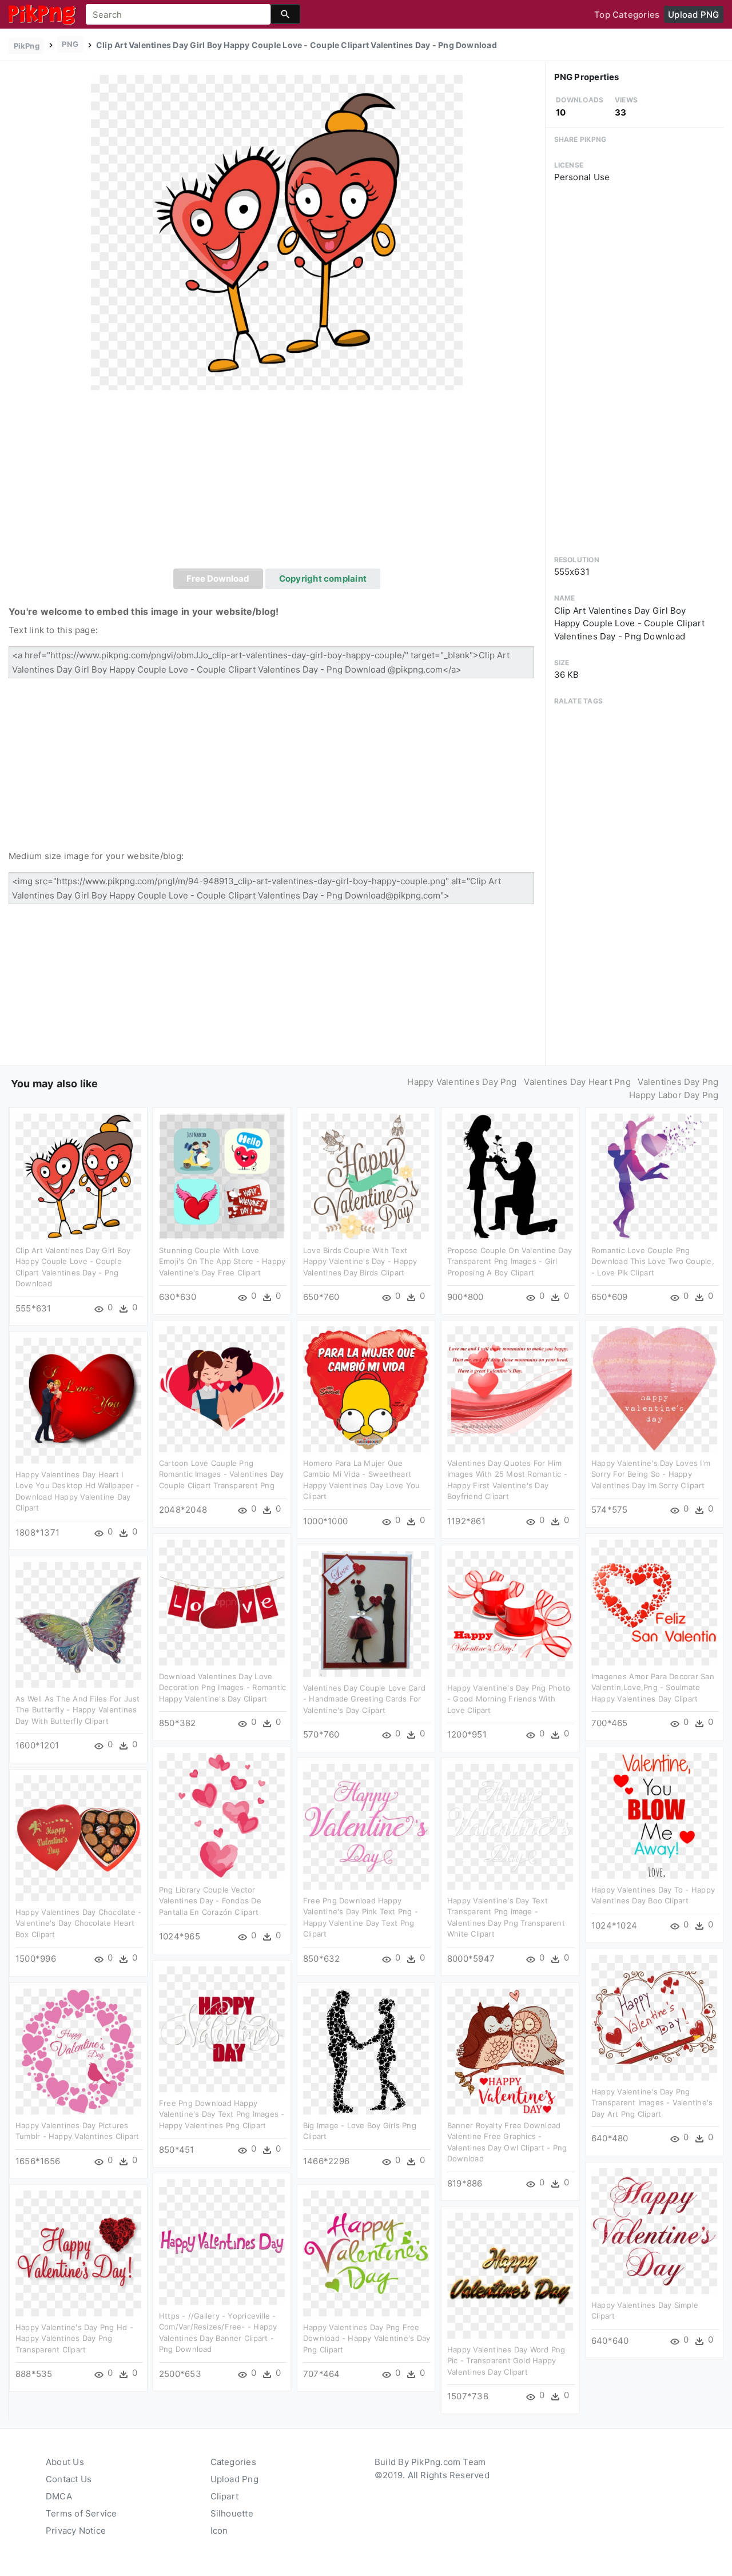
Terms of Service (81, 2513)
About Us (65, 2462)
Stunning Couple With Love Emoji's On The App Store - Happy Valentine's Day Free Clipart (222, 1261)
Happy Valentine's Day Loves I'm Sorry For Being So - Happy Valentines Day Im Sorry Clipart (651, 1474)
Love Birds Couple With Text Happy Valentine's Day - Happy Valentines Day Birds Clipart (360, 1261)
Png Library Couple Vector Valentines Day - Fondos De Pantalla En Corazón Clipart (210, 1901)
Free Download (218, 579)
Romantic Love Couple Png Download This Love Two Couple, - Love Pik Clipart (653, 1261)
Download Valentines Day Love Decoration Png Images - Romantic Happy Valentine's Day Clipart (222, 1687)
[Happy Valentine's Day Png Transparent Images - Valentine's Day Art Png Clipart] (654, 2017)
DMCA (59, 2496)
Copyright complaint (323, 579)
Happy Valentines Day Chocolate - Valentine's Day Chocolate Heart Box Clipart (78, 1923)
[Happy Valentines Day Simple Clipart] (654, 2230)
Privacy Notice (76, 2531)
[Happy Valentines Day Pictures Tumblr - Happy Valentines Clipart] (78, 2051)
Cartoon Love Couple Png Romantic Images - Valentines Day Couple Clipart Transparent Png (221, 1474)
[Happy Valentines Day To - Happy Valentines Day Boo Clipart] (654, 1815)
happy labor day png (674, 1095)
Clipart (225, 2496)
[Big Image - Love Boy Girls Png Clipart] (366, 2051)
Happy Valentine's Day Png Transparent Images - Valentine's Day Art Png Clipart (652, 2103)
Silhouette (232, 2513)
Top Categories (627, 15)
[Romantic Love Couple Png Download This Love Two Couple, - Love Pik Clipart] (654, 1176)
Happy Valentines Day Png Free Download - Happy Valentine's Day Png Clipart (367, 2338)
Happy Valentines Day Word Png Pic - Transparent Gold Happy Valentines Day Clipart (506, 2361)
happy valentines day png (462, 1082)
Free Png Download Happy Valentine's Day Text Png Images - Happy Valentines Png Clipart (222, 2114)
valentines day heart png (577, 1082)
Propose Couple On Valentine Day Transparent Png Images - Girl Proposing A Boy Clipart (510, 1261)
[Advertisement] (277, 483)
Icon (219, 2531)
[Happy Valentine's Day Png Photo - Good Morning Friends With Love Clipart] (510, 1613)
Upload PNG (693, 15)
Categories (233, 2462)
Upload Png (234, 2479)
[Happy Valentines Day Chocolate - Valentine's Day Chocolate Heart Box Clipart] (78, 1837)
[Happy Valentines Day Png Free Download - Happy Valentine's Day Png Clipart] (366, 2253)
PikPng (27, 46)
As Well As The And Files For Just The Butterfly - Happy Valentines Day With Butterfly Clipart (77, 1710)
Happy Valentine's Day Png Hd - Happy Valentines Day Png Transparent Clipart (74, 2338)
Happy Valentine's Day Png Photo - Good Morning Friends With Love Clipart (509, 1699)
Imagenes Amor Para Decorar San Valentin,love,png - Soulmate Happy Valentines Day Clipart (653, 1687)
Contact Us (69, 2479)
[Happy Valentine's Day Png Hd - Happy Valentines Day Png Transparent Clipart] (78, 2253)
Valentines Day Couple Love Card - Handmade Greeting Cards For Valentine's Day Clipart (364, 1699)
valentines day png (678, 1082)
